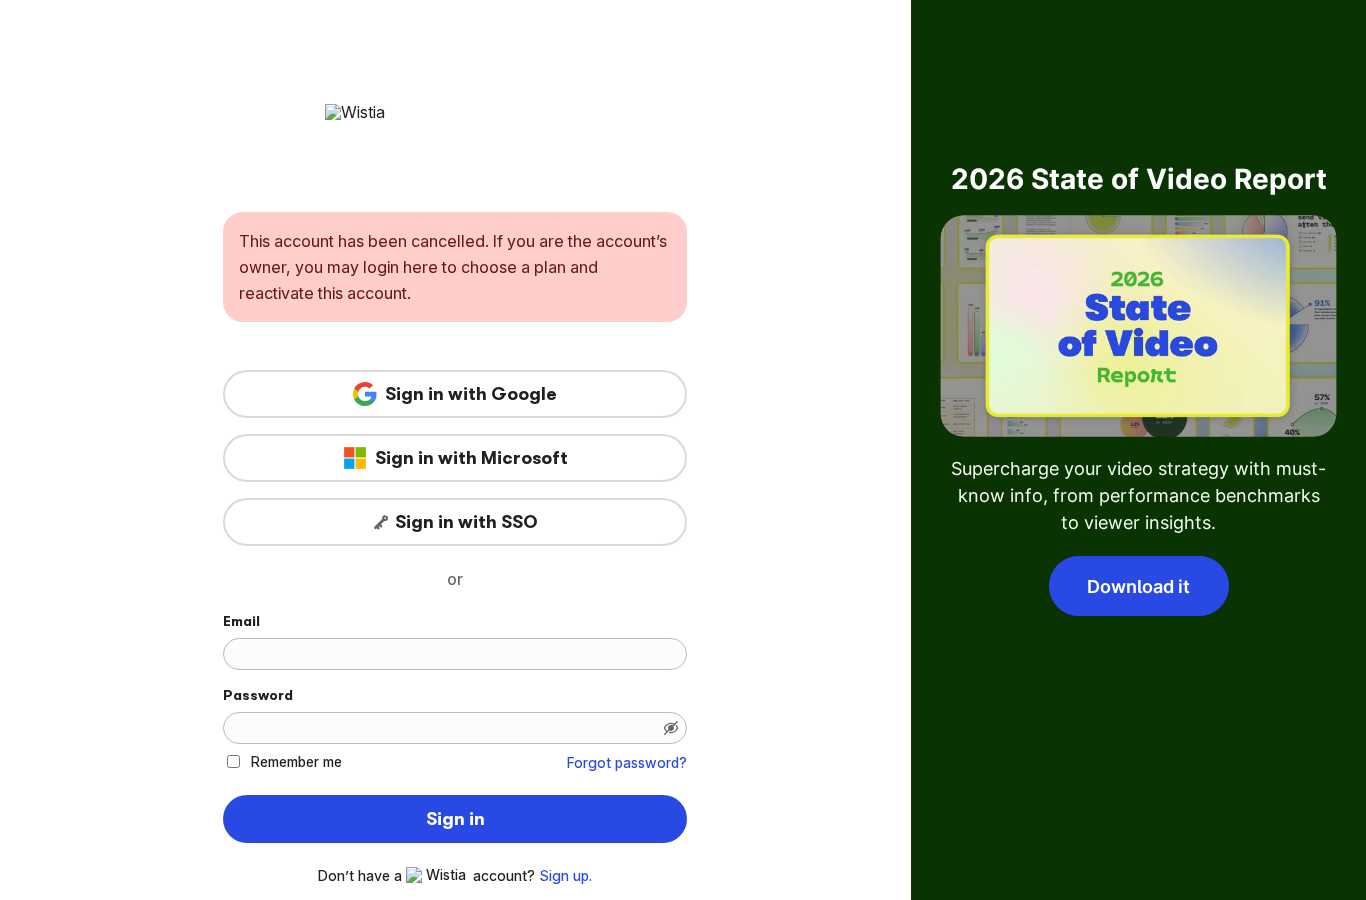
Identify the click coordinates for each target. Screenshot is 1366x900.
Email (241, 621)
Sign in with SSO (466, 522)
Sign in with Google (471, 394)
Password (258, 695)
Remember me (296, 761)
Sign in (455, 819)
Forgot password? (627, 763)
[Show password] (671, 728)
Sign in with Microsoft (471, 458)
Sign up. (565, 876)
